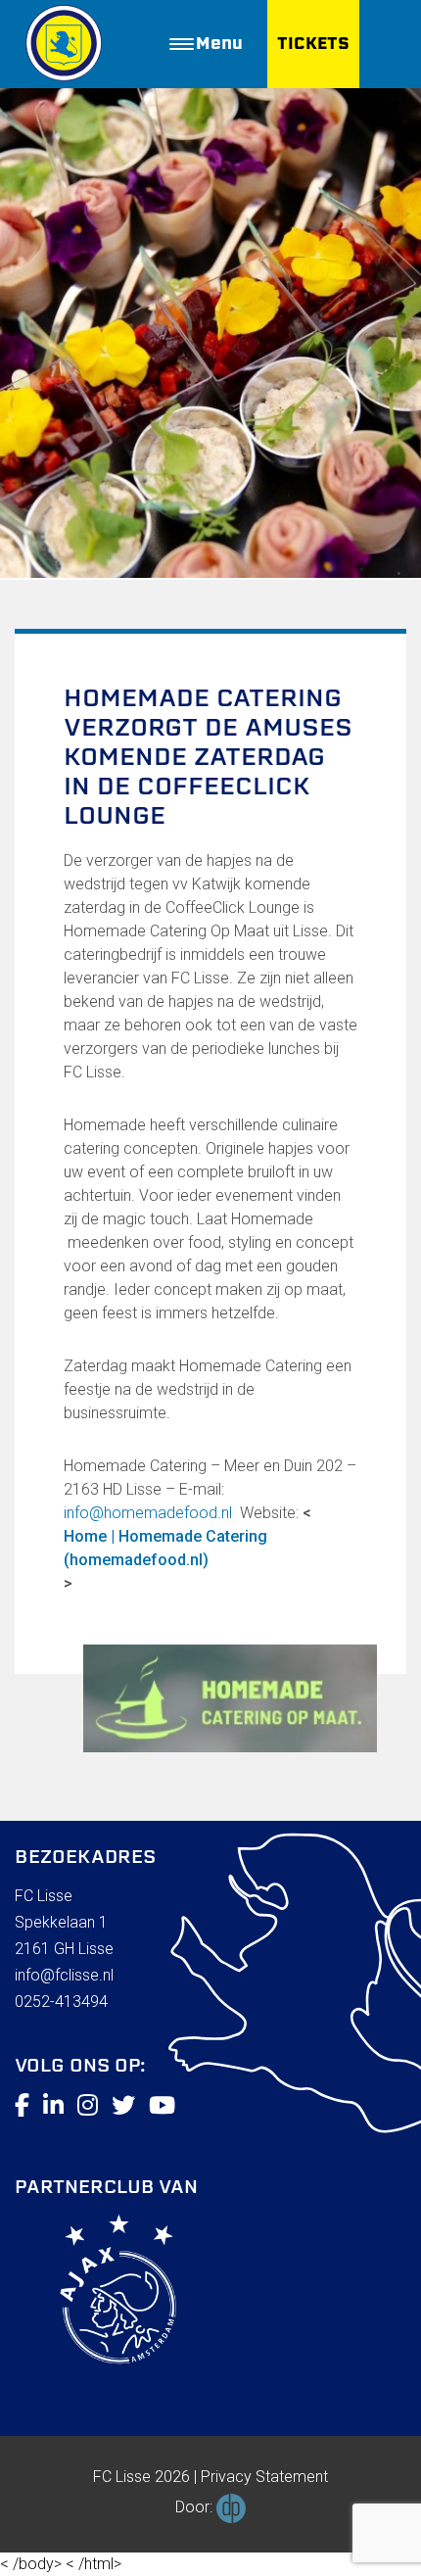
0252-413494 (61, 2002)
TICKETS (313, 44)
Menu (219, 44)
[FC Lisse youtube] (162, 2106)
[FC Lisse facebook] (22, 2106)
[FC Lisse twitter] (123, 2106)
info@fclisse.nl (64, 1975)
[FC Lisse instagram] (88, 2106)
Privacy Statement (264, 2477)
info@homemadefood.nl (148, 1513)
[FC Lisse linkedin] (53, 2106)
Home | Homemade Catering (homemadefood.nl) (165, 1548)
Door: (196, 2507)
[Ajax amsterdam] (95, 2293)
